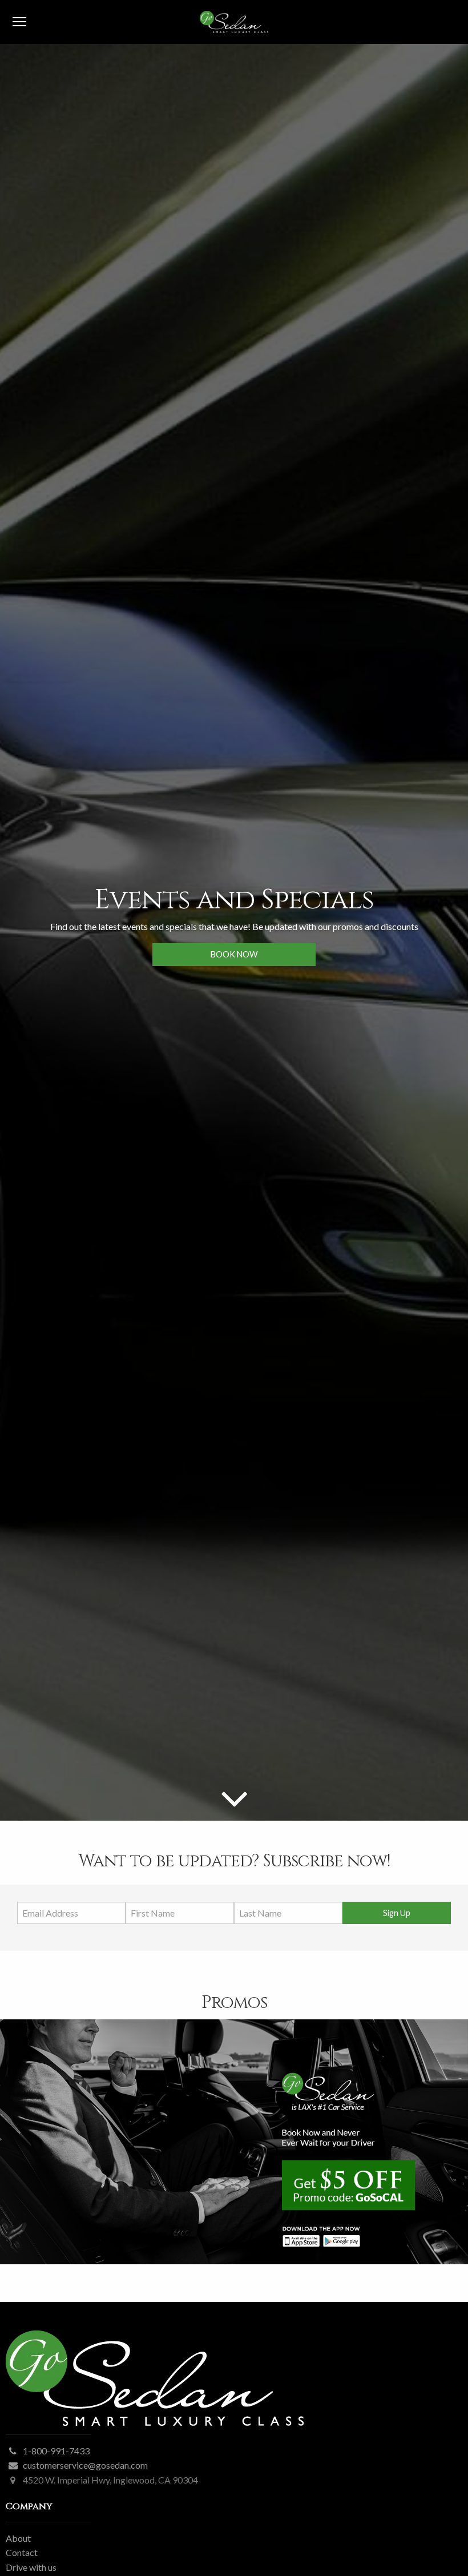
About (18, 2538)
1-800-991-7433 (56, 2451)
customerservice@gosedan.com (85, 2465)
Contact (22, 2552)
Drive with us (31, 2567)
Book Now (234, 954)
